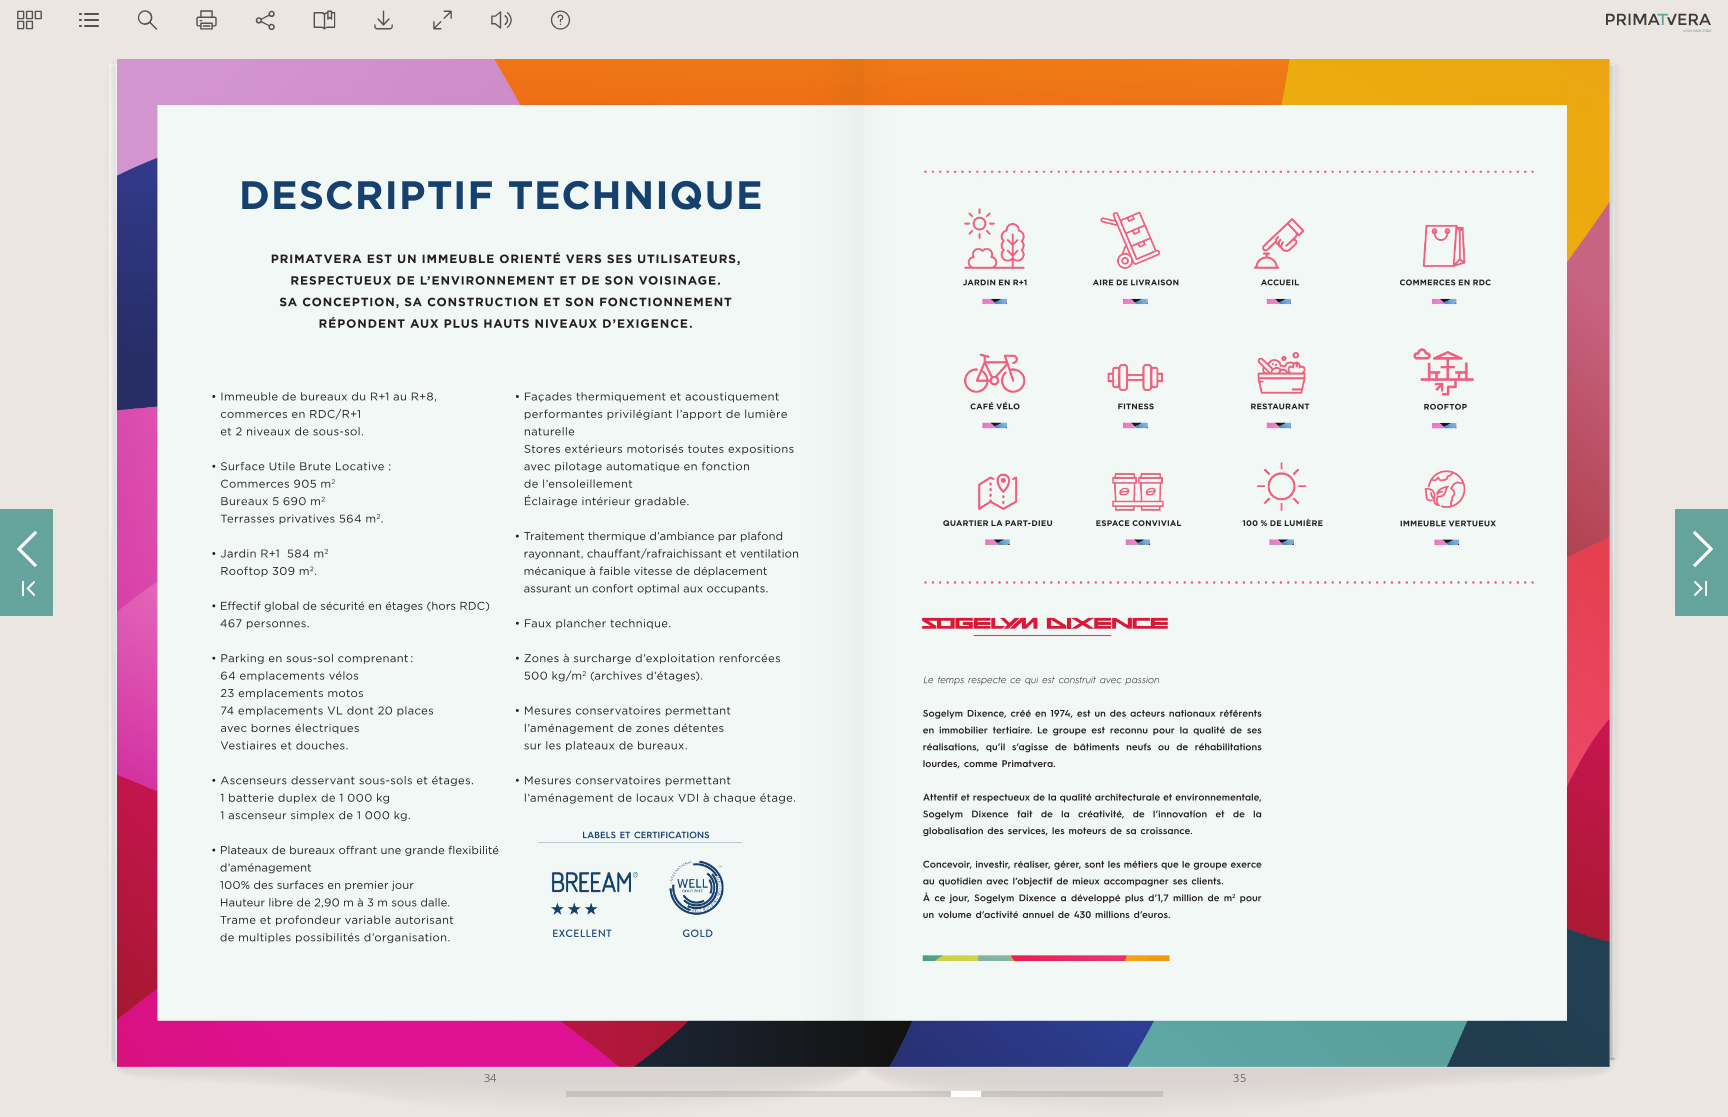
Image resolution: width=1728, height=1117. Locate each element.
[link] (1046, 625)
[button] (29, 19)
